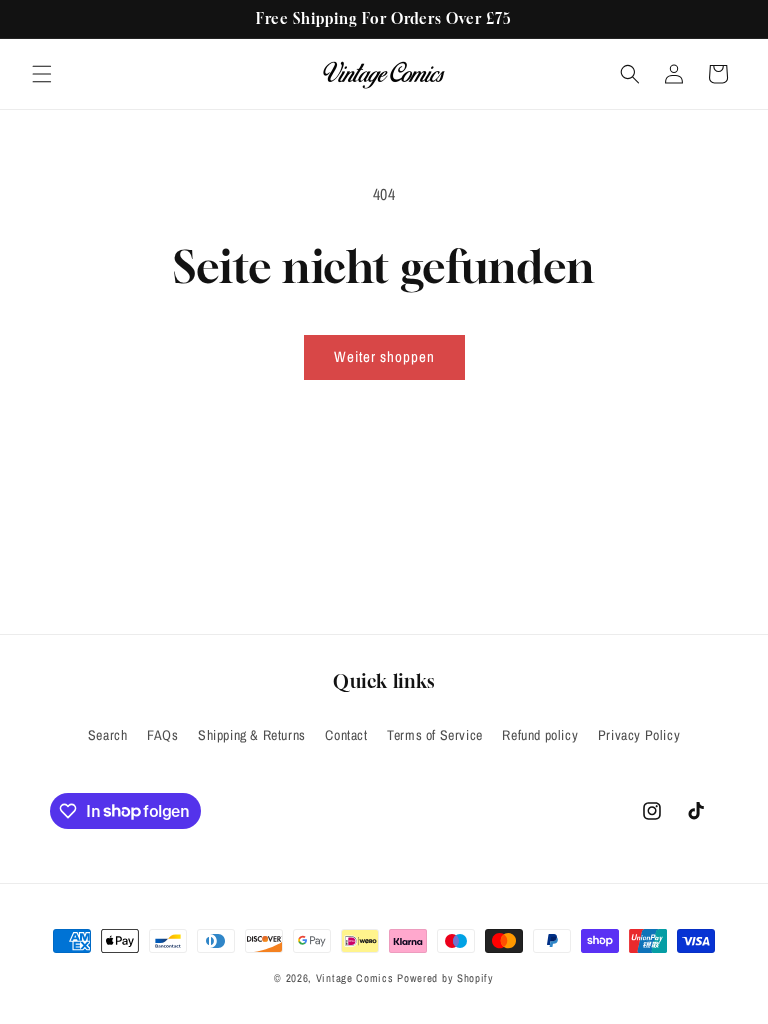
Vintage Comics (355, 978)
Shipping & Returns (252, 735)
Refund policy (540, 735)
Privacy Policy (639, 735)
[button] (42, 74)
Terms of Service (435, 735)
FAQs (162, 735)
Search (108, 735)
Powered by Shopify (445, 978)
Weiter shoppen (384, 356)
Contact (346, 735)
